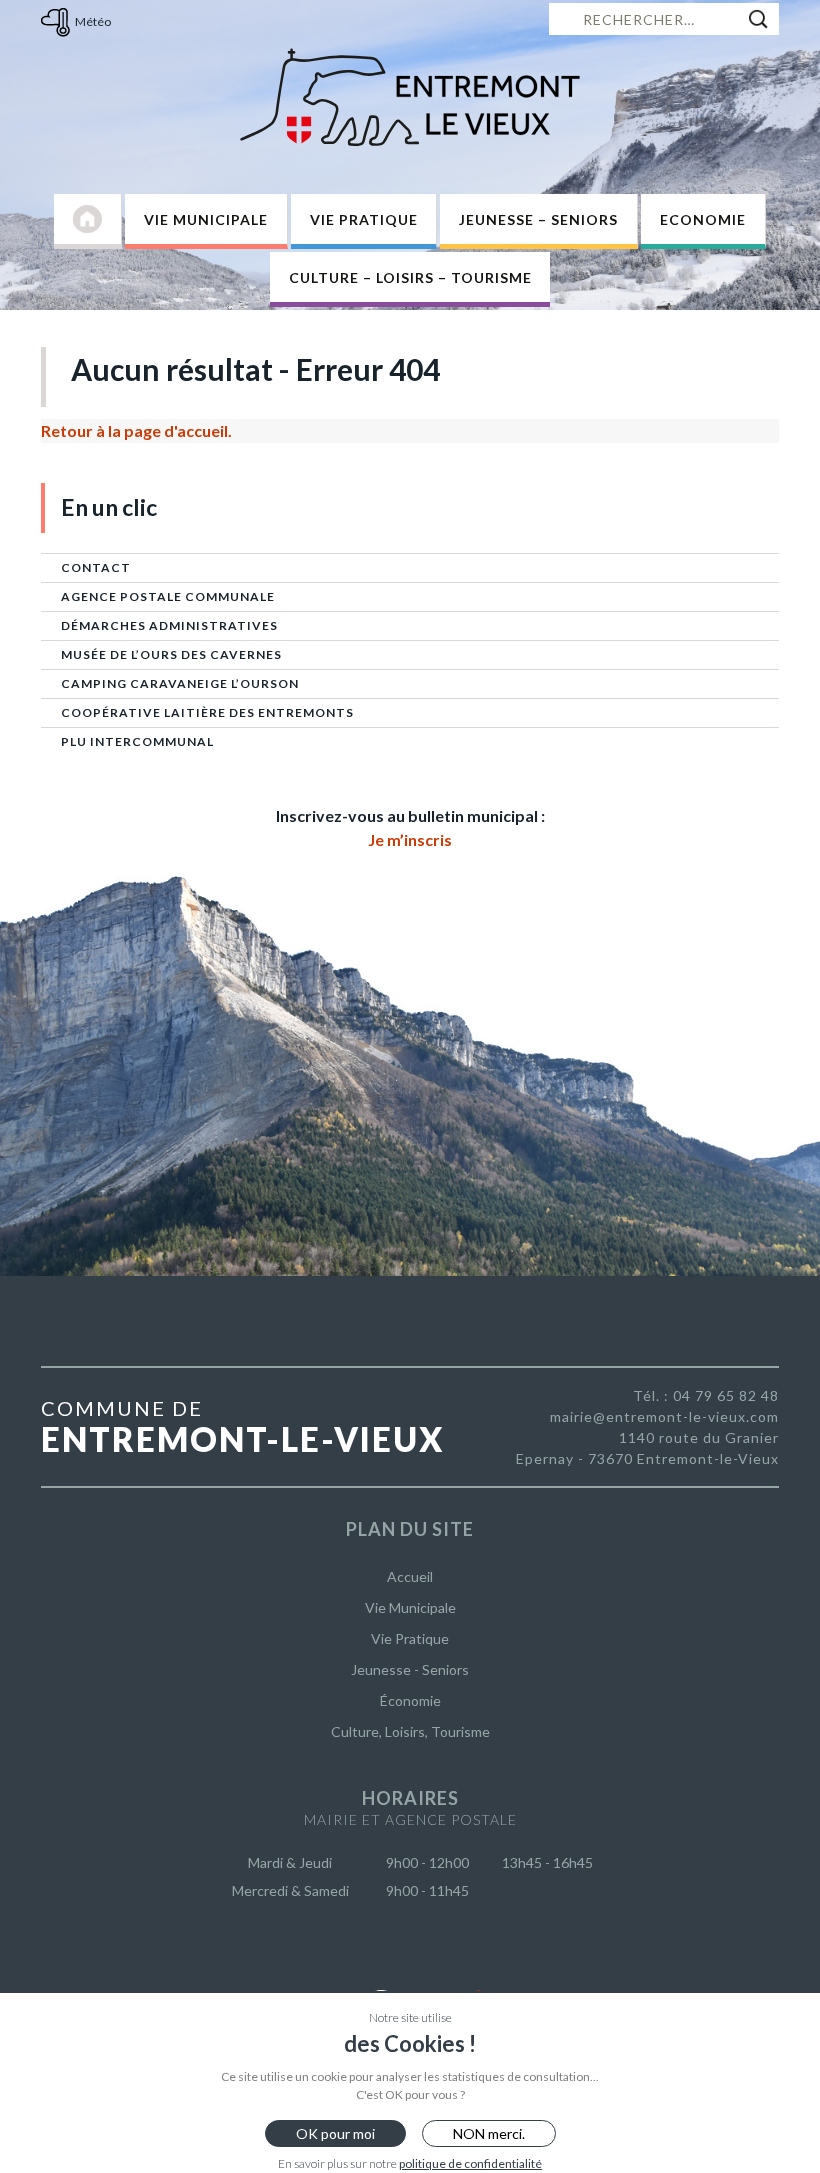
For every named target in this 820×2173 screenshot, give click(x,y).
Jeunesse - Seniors (410, 1669)
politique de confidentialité (470, 2163)
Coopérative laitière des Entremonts (207, 712)
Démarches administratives (169, 625)
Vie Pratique (364, 219)
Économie (410, 1700)
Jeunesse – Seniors (538, 219)
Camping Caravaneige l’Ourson (180, 683)
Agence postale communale (168, 596)
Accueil (410, 1576)
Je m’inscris (410, 839)
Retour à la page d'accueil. (136, 430)
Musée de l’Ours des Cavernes (171, 654)
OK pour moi (335, 2133)
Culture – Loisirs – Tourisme (410, 277)
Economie (703, 219)
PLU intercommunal (137, 741)
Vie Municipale (206, 219)
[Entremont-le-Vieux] (410, 97)
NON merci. (489, 2133)
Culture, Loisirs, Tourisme (410, 1731)
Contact (96, 567)
